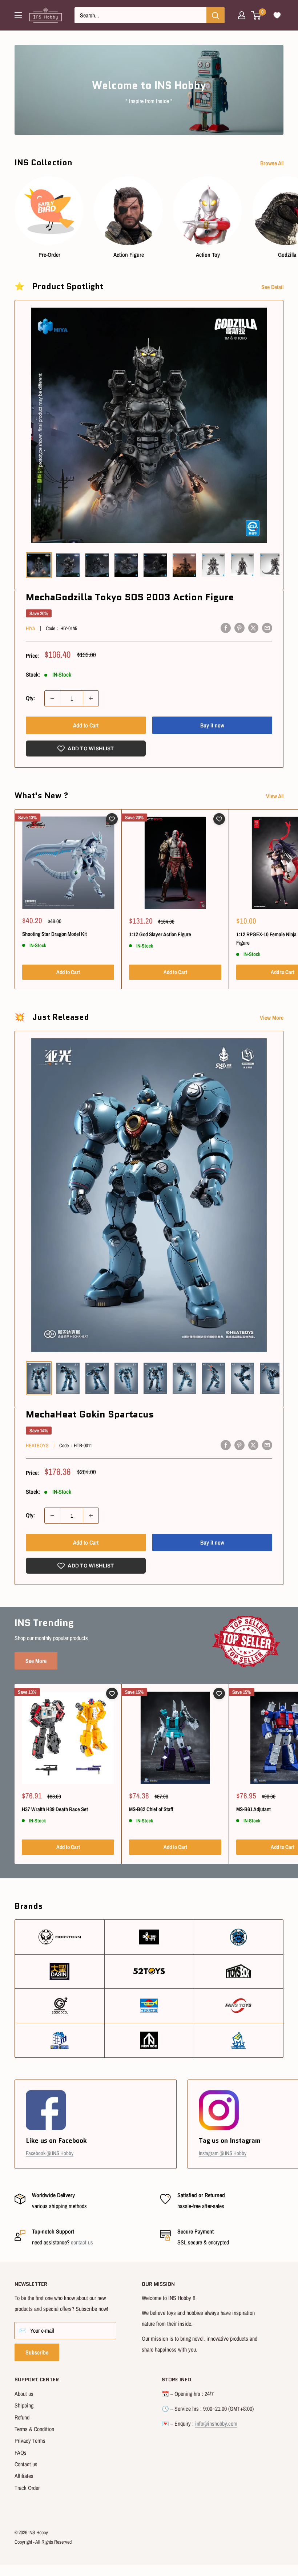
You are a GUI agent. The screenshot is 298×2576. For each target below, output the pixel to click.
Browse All (273, 163)
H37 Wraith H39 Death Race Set (55, 1809)
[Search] (216, 15)
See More (36, 1661)
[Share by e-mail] (267, 628)
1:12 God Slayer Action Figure (160, 934)
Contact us (26, 2464)
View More (272, 1018)
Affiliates (24, 2476)
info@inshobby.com (216, 2423)
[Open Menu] (18, 15)
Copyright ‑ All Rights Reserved (43, 2542)
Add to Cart (86, 725)
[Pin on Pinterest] (239, 628)
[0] (256, 15)
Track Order (27, 2488)
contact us (82, 2242)
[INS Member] (242, 15)
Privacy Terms (30, 2441)
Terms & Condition (34, 2429)
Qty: (30, 698)
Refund (22, 2417)
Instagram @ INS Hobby (223, 2153)
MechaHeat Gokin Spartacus (90, 1414)
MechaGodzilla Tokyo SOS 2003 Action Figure (130, 597)
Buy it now (212, 725)
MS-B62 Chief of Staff (151, 1809)
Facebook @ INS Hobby (50, 2153)
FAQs (21, 2453)
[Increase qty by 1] (91, 698)
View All (275, 796)
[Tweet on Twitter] (253, 628)
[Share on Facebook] (226, 628)
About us (24, 2394)
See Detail (273, 287)
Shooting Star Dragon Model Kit (55, 934)
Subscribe (37, 2352)
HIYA (31, 628)
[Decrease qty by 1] (52, 698)
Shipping (24, 2405)
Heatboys (37, 1445)
